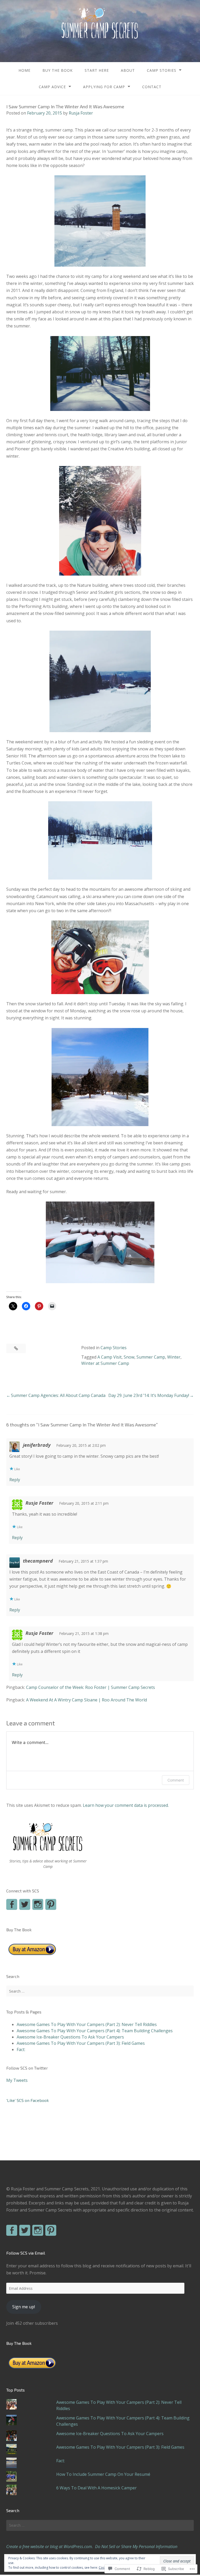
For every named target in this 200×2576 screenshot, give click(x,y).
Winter (174, 1357)
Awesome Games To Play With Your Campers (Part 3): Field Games (81, 2043)
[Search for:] (100, 1991)
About (128, 70)
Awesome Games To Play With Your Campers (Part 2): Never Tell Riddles (87, 2024)
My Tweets (17, 2080)
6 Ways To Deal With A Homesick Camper (96, 2488)
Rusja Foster (81, 113)
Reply (15, 1480)
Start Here (97, 70)
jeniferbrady (37, 1445)
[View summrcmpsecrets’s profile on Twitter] (25, 2230)
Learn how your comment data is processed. (126, 1805)
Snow (129, 1357)
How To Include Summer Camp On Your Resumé (103, 2474)
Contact (152, 87)
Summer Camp (151, 1357)
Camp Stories (162, 70)
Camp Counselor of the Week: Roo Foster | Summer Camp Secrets (90, 1687)
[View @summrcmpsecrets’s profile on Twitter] (25, 1904)
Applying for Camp (104, 87)
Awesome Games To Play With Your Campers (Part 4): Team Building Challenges (95, 2031)
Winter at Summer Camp (105, 1363)
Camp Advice (52, 87)
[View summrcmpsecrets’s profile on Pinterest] (51, 1904)
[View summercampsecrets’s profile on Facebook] (12, 1904)
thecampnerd (38, 1561)
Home (24, 70)
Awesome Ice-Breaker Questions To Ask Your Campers (70, 2037)
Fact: (21, 2049)
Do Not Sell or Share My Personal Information (136, 2547)
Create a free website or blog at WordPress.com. (50, 2547)
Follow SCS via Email (26, 2253)
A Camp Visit (110, 1357)
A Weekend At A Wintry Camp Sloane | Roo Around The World (86, 1700)
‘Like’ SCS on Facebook (27, 2100)
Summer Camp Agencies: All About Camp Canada (58, 1395)
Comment (176, 1780)
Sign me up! (24, 2307)
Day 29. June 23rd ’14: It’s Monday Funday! (149, 1395)
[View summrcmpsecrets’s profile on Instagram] (38, 1904)
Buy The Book (58, 70)
